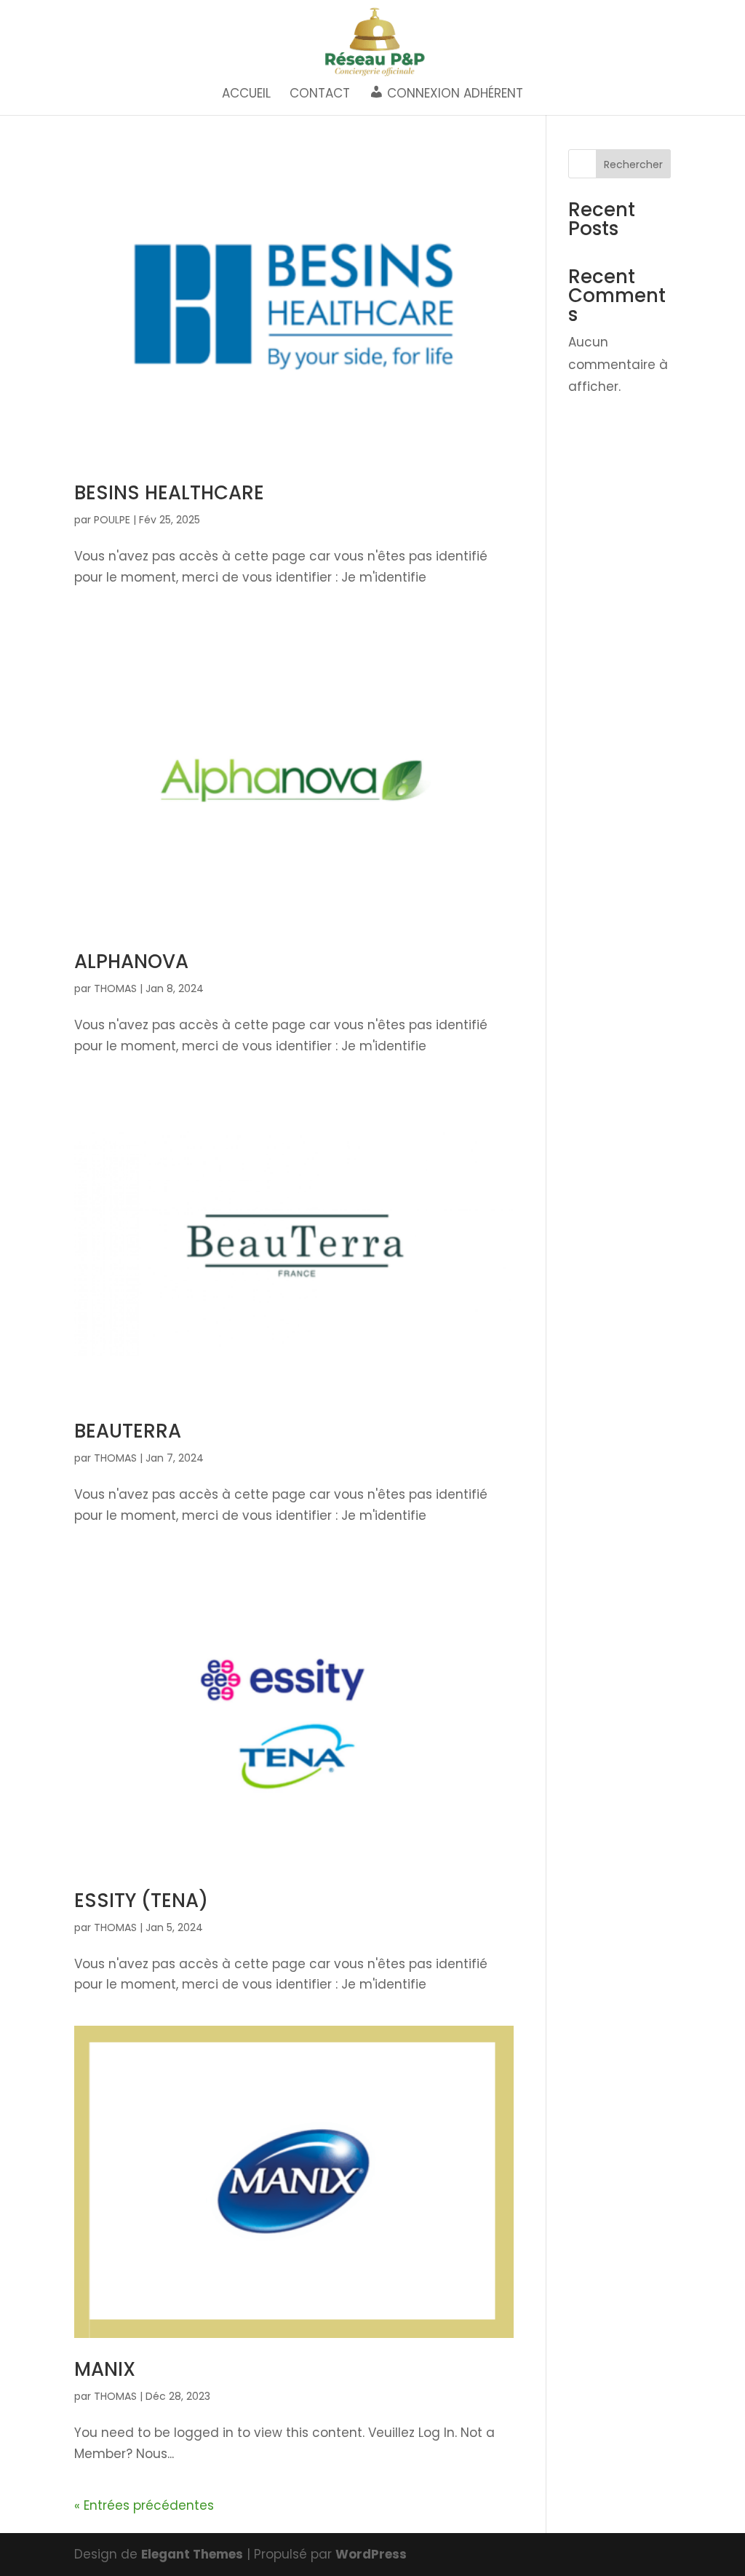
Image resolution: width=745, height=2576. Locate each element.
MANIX (105, 2369)
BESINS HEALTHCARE (169, 493)
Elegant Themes (192, 2554)
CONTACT (320, 95)
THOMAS (115, 988)
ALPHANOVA (131, 962)
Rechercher (633, 165)
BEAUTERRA (128, 1431)
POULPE (112, 520)
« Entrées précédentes (144, 2505)
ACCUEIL (246, 95)
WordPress (371, 2554)
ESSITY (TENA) (141, 1901)
